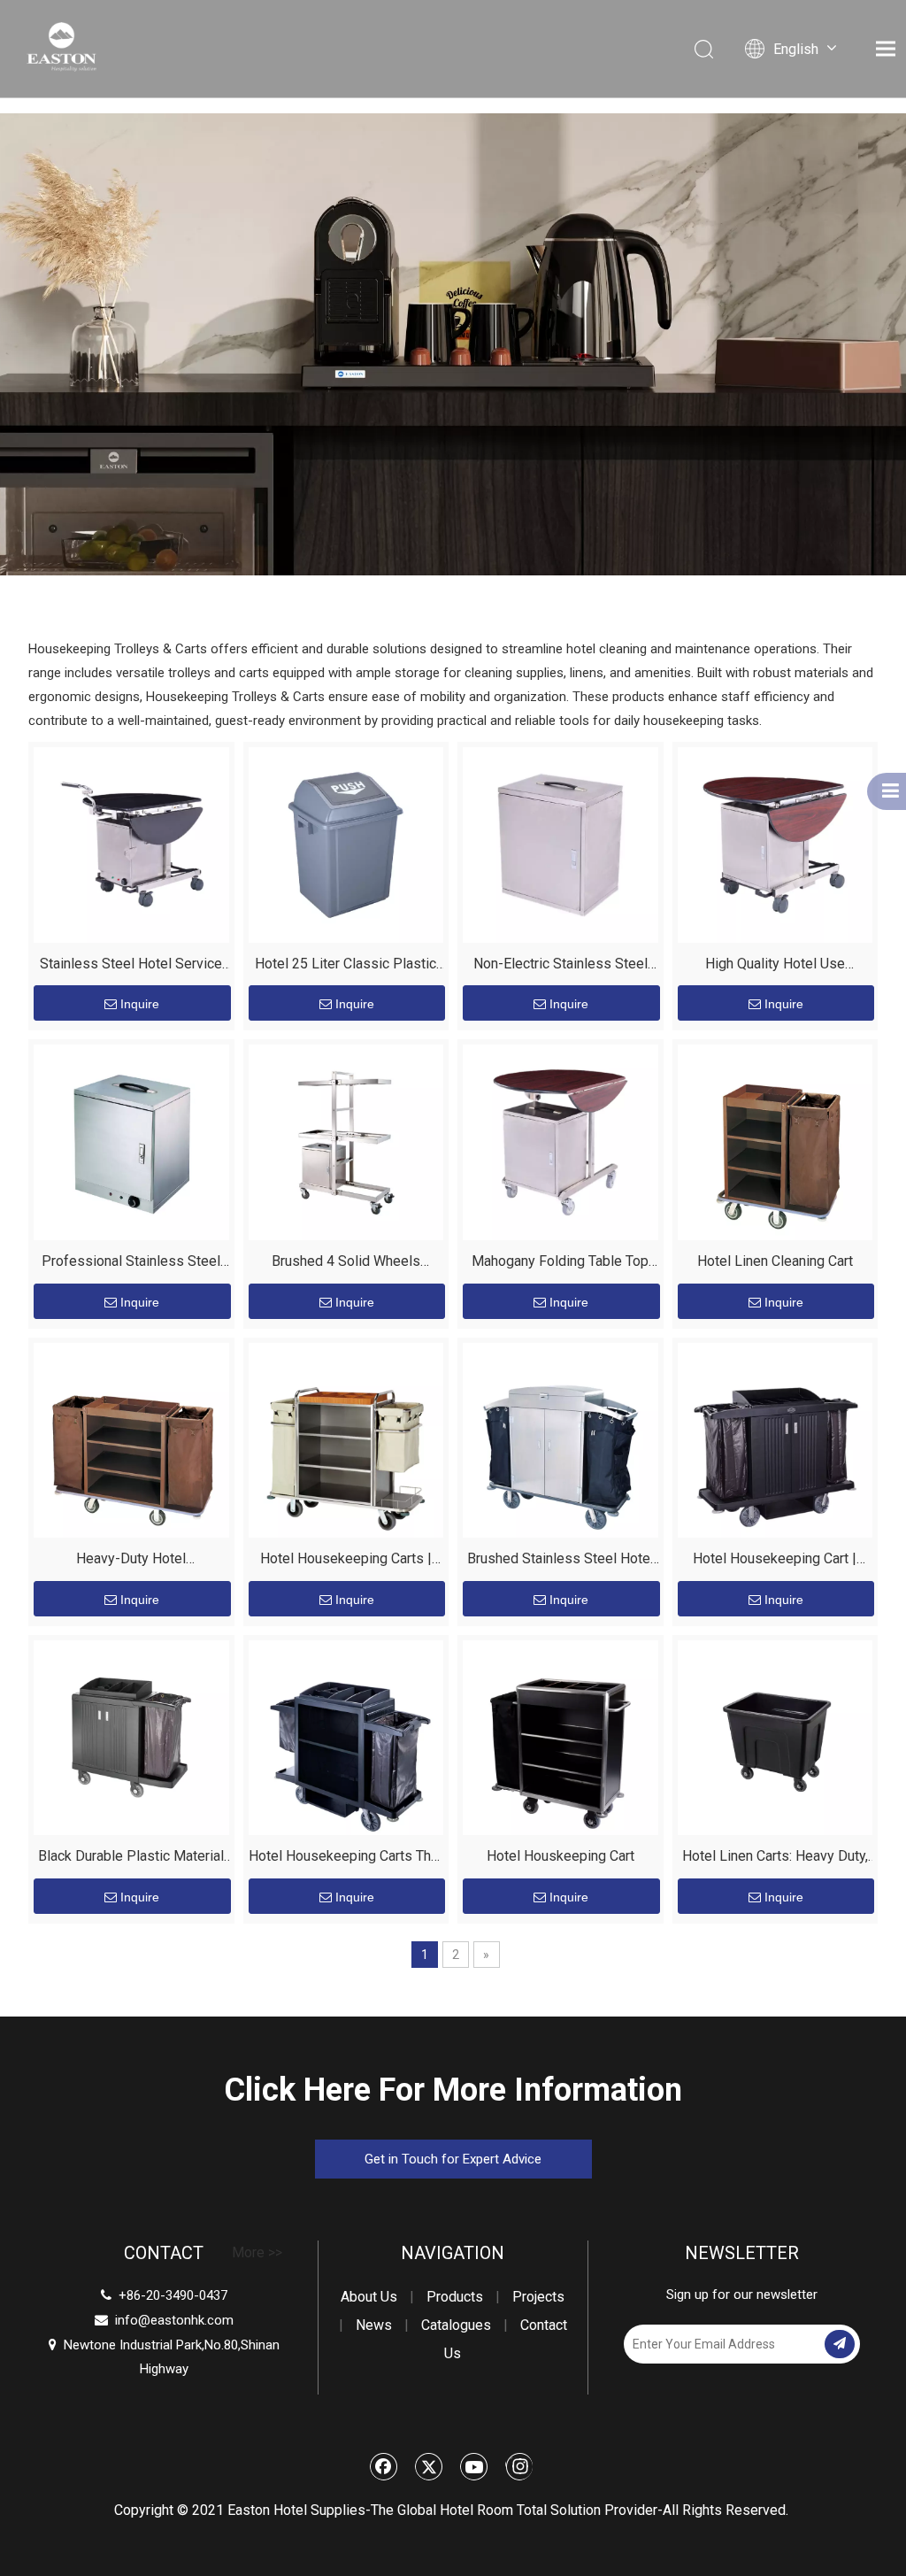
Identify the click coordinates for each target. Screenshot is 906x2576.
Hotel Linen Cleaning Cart (775, 1261)
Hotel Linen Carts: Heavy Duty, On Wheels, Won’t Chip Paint (775, 1859)
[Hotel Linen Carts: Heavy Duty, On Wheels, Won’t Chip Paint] (775, 1736)
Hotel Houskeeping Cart (560, 1856)
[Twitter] (429, 2466)
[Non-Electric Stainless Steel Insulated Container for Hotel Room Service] (560, 843)
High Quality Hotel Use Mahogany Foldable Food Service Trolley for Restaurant (775, 966)
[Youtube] (474, 2466)
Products (455, 2297)
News (374, 2325)
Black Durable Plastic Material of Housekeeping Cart (131, 1859)
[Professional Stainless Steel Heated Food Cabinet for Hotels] (131, 1141)
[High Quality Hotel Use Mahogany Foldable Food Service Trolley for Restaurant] (775, 843)
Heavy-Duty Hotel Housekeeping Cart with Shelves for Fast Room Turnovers (131, 1561)
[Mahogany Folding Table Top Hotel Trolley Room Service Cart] (560, 1141)
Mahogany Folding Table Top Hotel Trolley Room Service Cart (560, 1264)
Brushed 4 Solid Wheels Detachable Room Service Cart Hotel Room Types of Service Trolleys (346, 1264)
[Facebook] (384, 2466)
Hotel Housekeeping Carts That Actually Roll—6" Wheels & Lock (346, 1859)
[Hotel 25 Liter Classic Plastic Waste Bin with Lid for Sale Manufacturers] (346, 843)
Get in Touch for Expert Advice (453, 2159)
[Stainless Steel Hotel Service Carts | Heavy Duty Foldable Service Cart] (131, 843)
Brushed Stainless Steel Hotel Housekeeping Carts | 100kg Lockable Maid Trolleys (560, 1561)
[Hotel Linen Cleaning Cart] (775, 1141)
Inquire (140, 1004)
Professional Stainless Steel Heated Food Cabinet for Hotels (131, 1264)
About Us (369, 2297)
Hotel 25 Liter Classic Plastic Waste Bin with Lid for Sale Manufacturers (346, 966)
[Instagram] (519, 2466)
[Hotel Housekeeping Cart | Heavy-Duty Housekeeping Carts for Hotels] (775, 1439)
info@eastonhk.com (174, 2320)
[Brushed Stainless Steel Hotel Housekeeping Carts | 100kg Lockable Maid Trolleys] (560, 1439)
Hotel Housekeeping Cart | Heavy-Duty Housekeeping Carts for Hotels (775, 1561)
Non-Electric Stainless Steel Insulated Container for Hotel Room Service (560, 966)
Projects (538, 2297)
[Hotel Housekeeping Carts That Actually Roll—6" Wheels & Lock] (346, 1736)
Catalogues (456, 2325)
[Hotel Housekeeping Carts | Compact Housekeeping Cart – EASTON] (346, 1439)
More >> (257, 2253)
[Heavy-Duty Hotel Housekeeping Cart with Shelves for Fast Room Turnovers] (131, 1439)
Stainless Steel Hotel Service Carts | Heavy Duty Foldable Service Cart (131, 966)
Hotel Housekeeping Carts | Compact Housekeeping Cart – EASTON (346, 1561)
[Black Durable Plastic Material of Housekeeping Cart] (131, 1736)
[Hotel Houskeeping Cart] (560, 1736)
